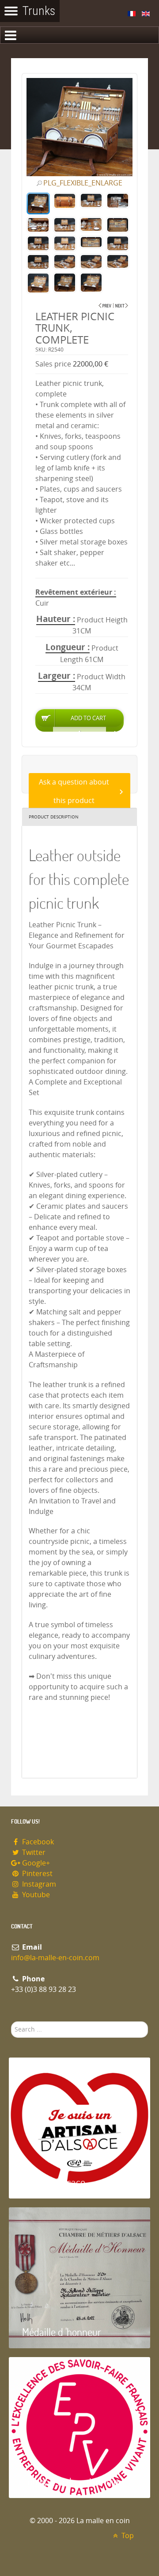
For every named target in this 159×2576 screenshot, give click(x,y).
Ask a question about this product (74, 791)
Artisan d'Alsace (54, 2182)
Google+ (35, 1863)
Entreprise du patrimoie (70, 2482)
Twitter (33, 1852)
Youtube (35, 1895)
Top (127, 2536)
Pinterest (36, 1874)
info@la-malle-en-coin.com (55, 1958)
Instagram (38, 1884)
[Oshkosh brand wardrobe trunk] (122, 305)
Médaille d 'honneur (62, 2332)
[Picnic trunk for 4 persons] (105, 305)
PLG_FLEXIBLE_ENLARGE (83, 183)
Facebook (37, 1842)
